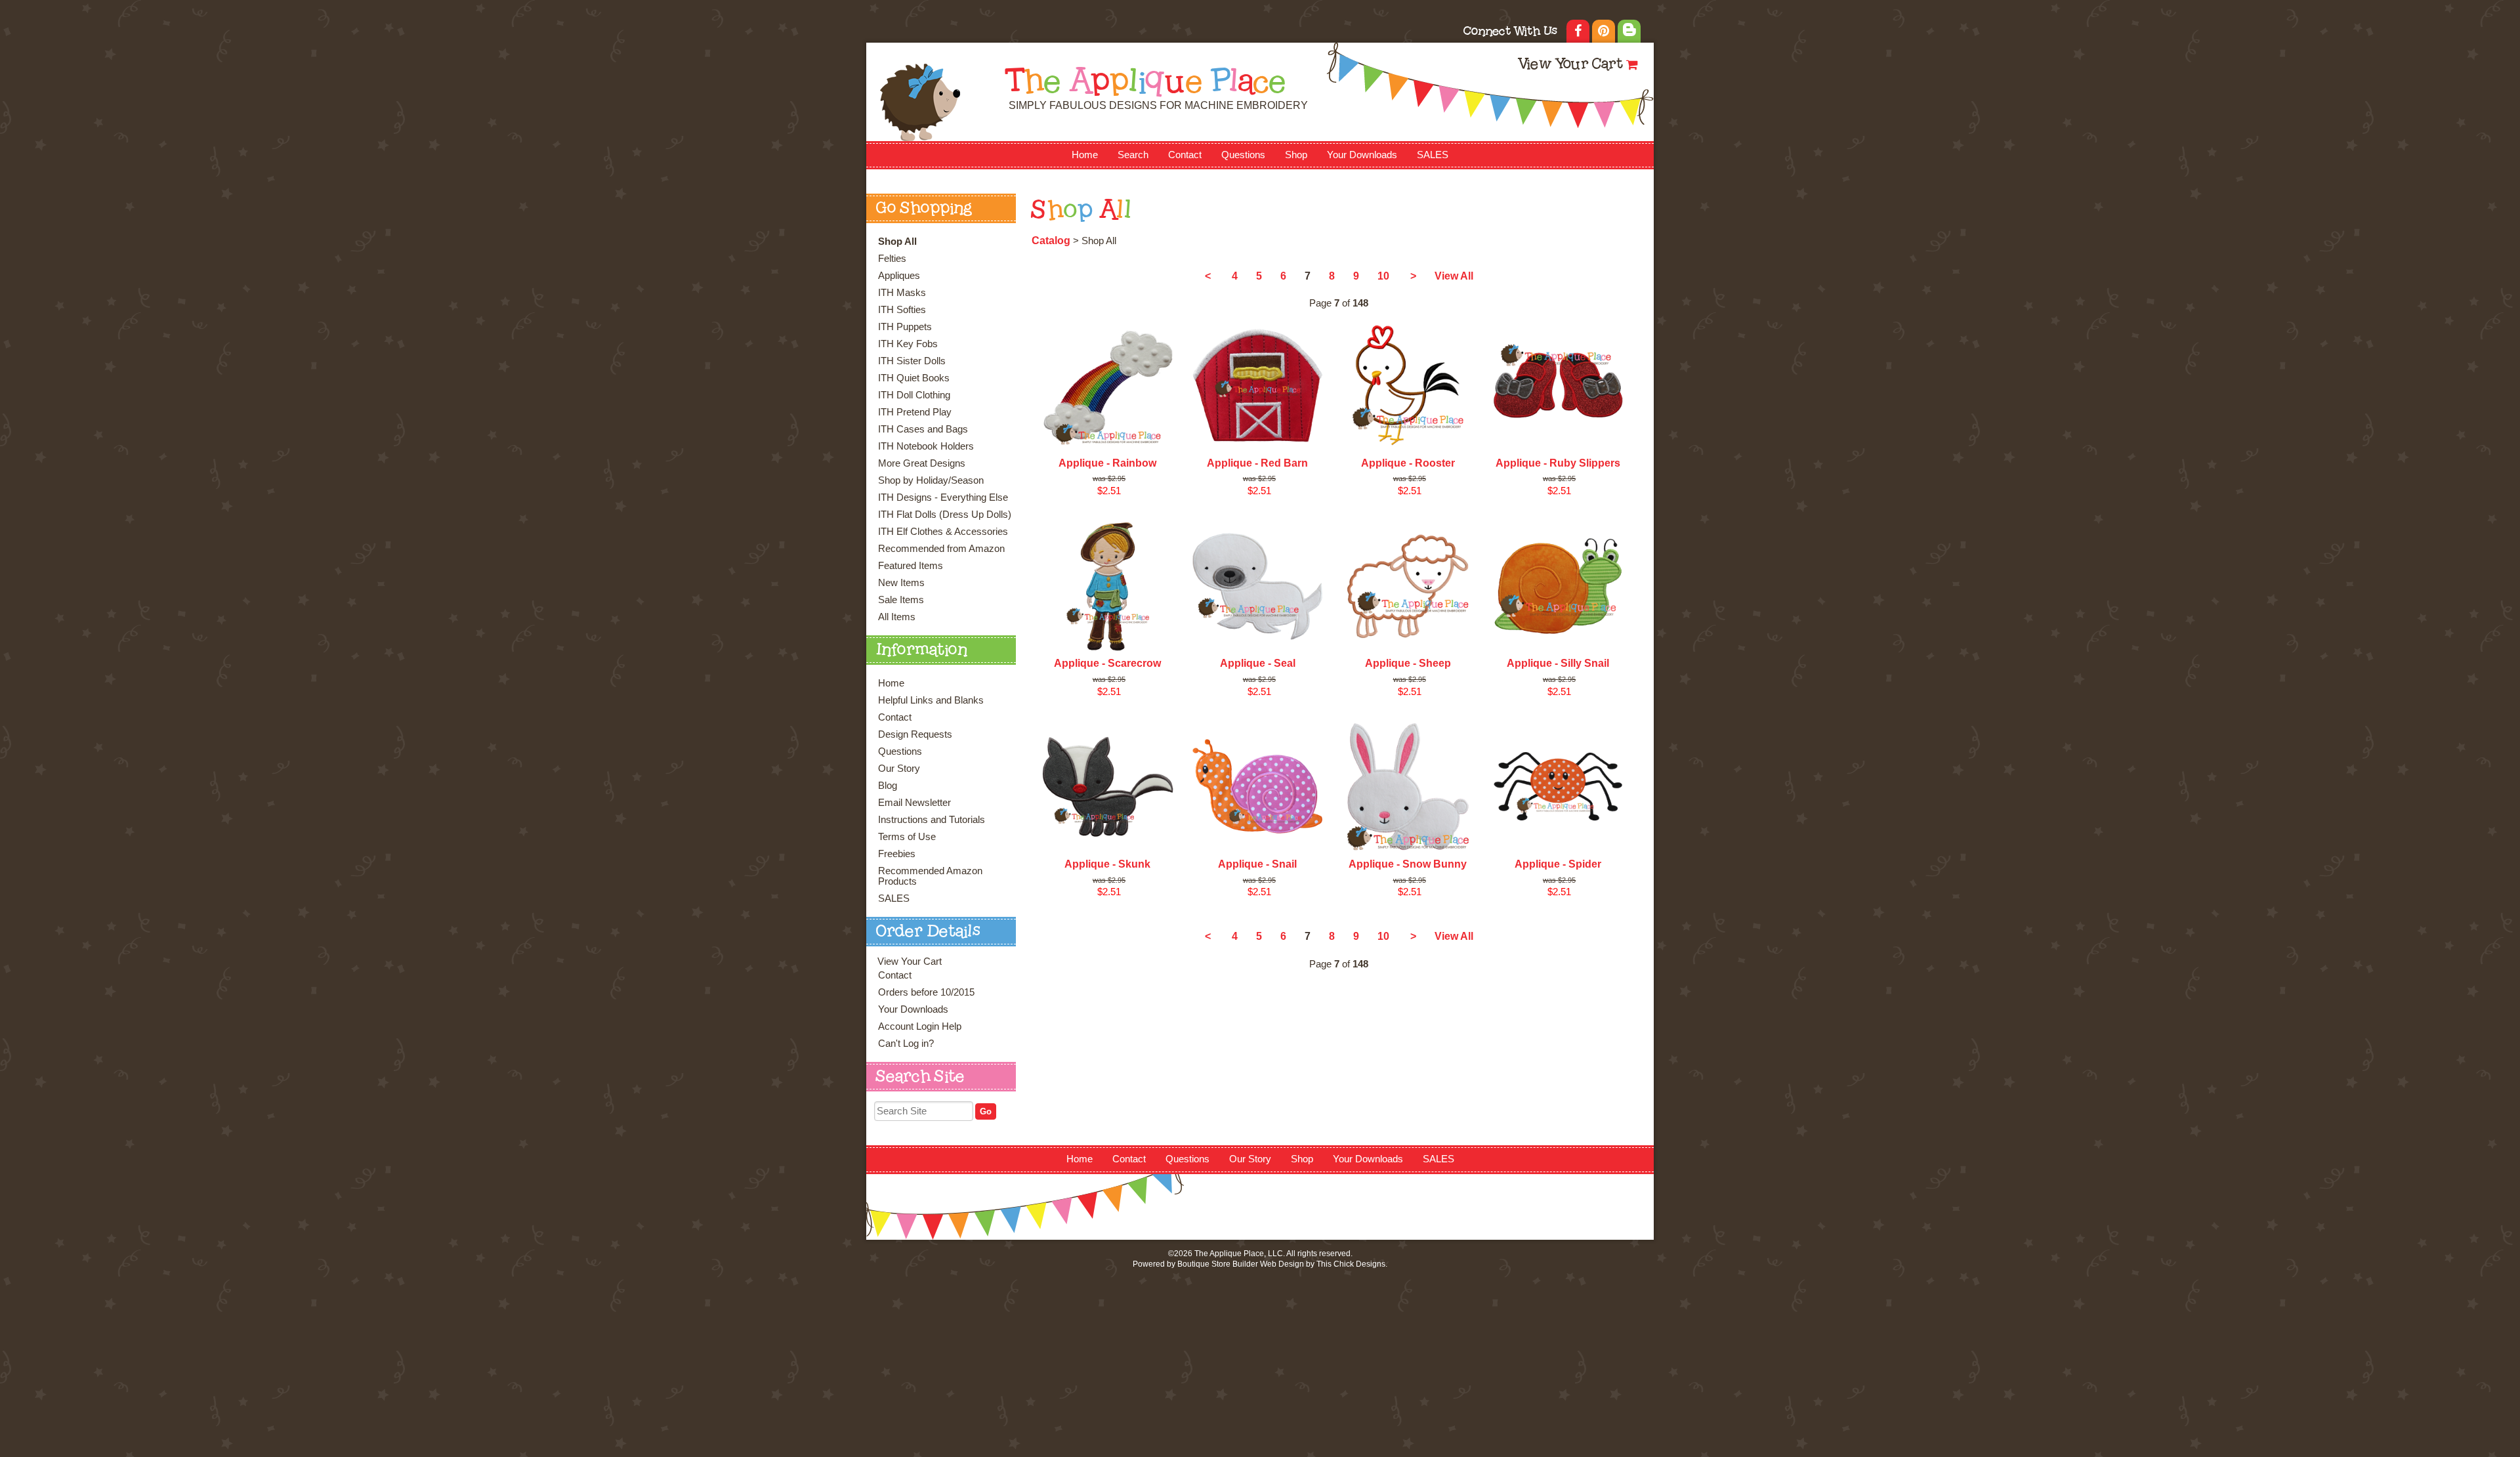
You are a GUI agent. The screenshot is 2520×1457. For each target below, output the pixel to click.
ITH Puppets (905, 327)
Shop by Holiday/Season (931, 480)
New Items (901, 583)
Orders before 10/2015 (926, 992)
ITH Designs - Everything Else (943, 497)
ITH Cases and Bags (923, 429)
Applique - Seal (1258, 663)
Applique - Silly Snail (1558, 663)
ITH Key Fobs (908, 344)
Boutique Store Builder (1218, 1264)
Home (1085, 155)
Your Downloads (1362, 155)
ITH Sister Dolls (912, 361)
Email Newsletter (914, 803)
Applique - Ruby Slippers (1558, 463)
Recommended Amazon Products (930, 876)
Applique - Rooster (1408, 463)
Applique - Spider (1558, 864)
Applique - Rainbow (1107, 463)
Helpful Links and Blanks (931, 700)
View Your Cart (1570, 65)
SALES (1433, 155)
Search (1133, 155)
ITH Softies (902, 310)
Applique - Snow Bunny (1408, 864)
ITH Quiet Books (914, 378)
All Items (897, 617)
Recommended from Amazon (941, 549)
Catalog (1051, 241)
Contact (1185, 155)
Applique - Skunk (1107, 864)
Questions (1243, 155)
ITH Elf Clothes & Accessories (943, 532)
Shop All (897, 242)
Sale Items (901, 600)
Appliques (899, 276)
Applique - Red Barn (1257, 463)
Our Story (899, 769)
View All (1454, 276)
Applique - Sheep (1408, 663)
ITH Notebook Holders (926, 446)
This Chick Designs (1351, 1264)
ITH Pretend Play (915, 412)
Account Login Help (920, 1026)
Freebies (897, 854)
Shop (1296, 155)
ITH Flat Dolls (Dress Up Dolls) (945, 515)
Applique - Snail (1257, 864)
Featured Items (911, 566)
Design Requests (915, 734)
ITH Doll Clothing (914, 395)
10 (1383, 276)
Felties (892, 259)
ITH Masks (902, 293)
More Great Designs (922, 463)
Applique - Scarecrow (1107, 663)
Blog (888, 786)
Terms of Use (907, 837)
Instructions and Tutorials (932, 820)
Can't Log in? (906, 1044)
